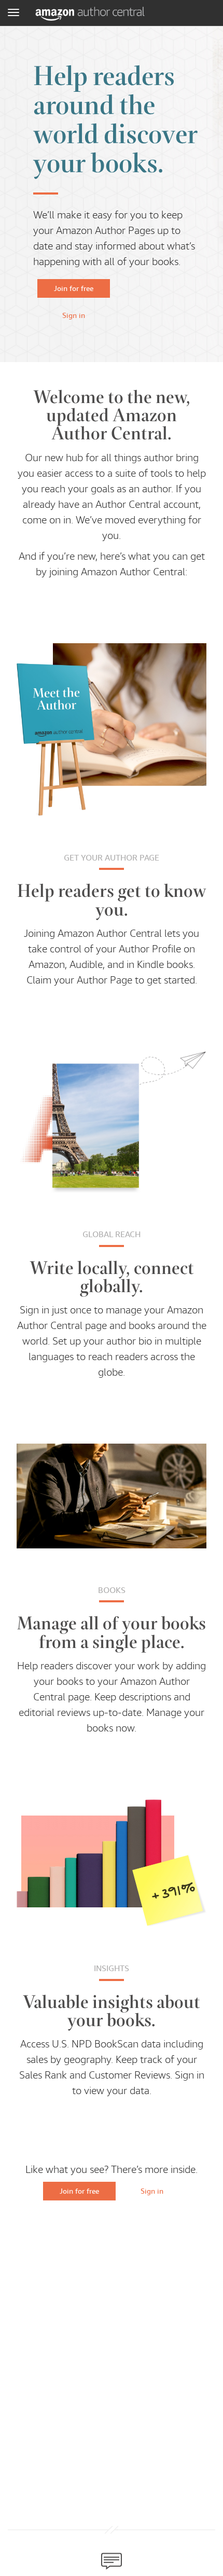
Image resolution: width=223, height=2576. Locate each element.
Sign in (74, 315)
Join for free (74, 288)
